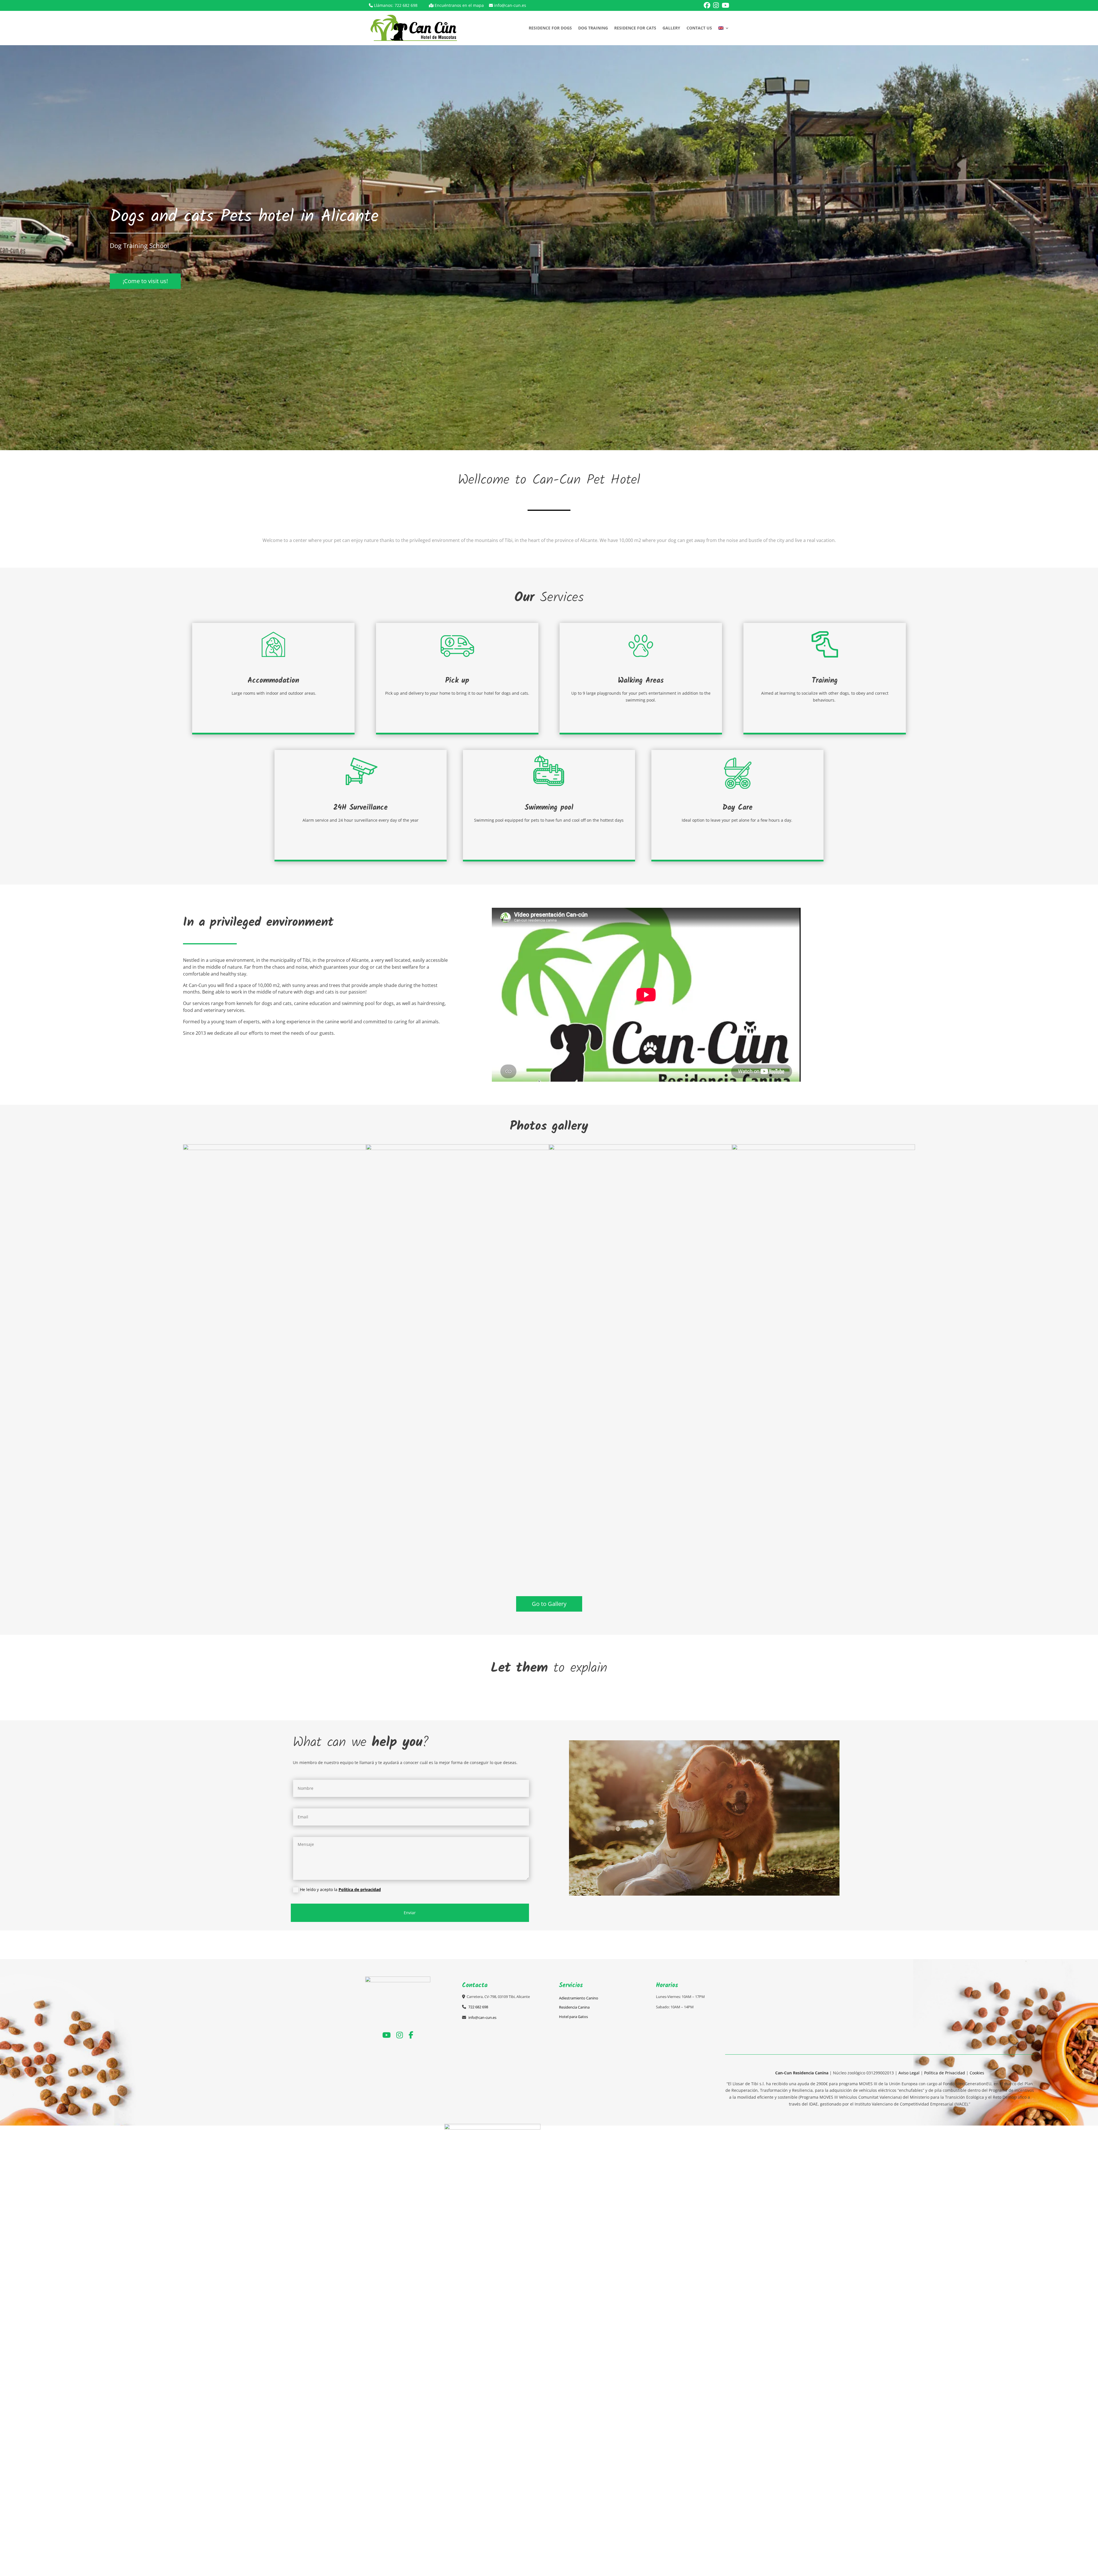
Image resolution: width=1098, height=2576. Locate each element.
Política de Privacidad (945, 2073)
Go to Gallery (549, 1604)
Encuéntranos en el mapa (459, 5)
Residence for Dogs (550, 28)
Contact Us (699, 28)
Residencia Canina (574, 2007)
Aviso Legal (909, 2073)
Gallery (671, 28)
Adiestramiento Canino (579, 1998)
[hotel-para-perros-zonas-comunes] (823, 1148)
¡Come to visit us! (145, 281)
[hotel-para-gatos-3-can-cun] (274, 1148)
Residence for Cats (635, 28)
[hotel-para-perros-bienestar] (457, 1148)
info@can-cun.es (510, 5)
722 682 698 (406, 5)
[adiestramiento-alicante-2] (640, 1148)
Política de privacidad (360, 1889)
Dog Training (593, 28)
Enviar (410, 1913)
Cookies (977, 2073)
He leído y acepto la (340, 1889)
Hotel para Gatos (573, 2017)
